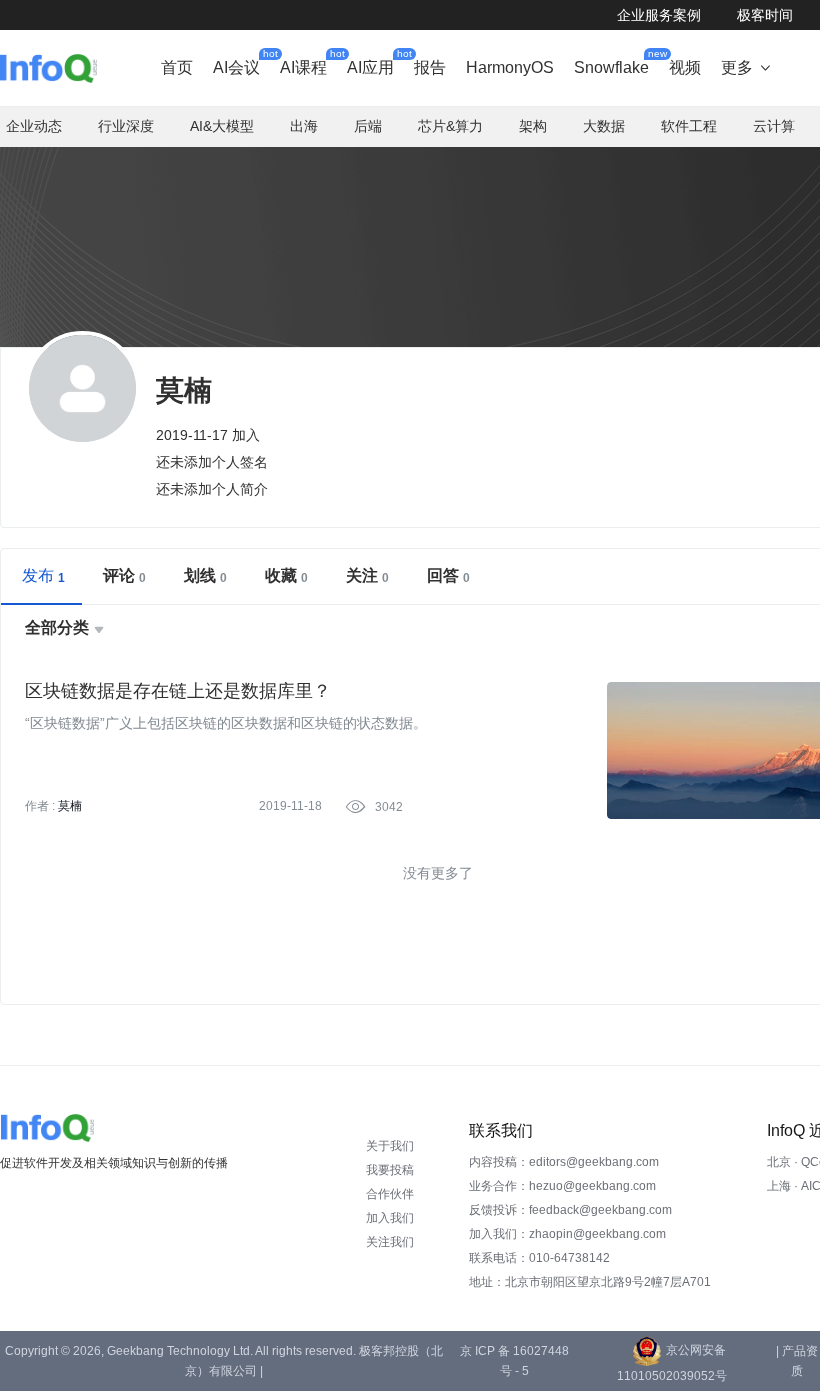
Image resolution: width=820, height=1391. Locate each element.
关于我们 (390, 1146)
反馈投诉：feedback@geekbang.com (570, 1210)
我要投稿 (390, 1170)
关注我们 (390, 1242)
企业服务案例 (659, 15)
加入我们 (390, 1218)
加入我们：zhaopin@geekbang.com (567, 1234)
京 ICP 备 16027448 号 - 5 (514, 1361)
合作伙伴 (390, 1194)
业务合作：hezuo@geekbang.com (562, 1186)
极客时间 (765, 15)
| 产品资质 (797, 1361)
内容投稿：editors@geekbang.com (564, 1162)
